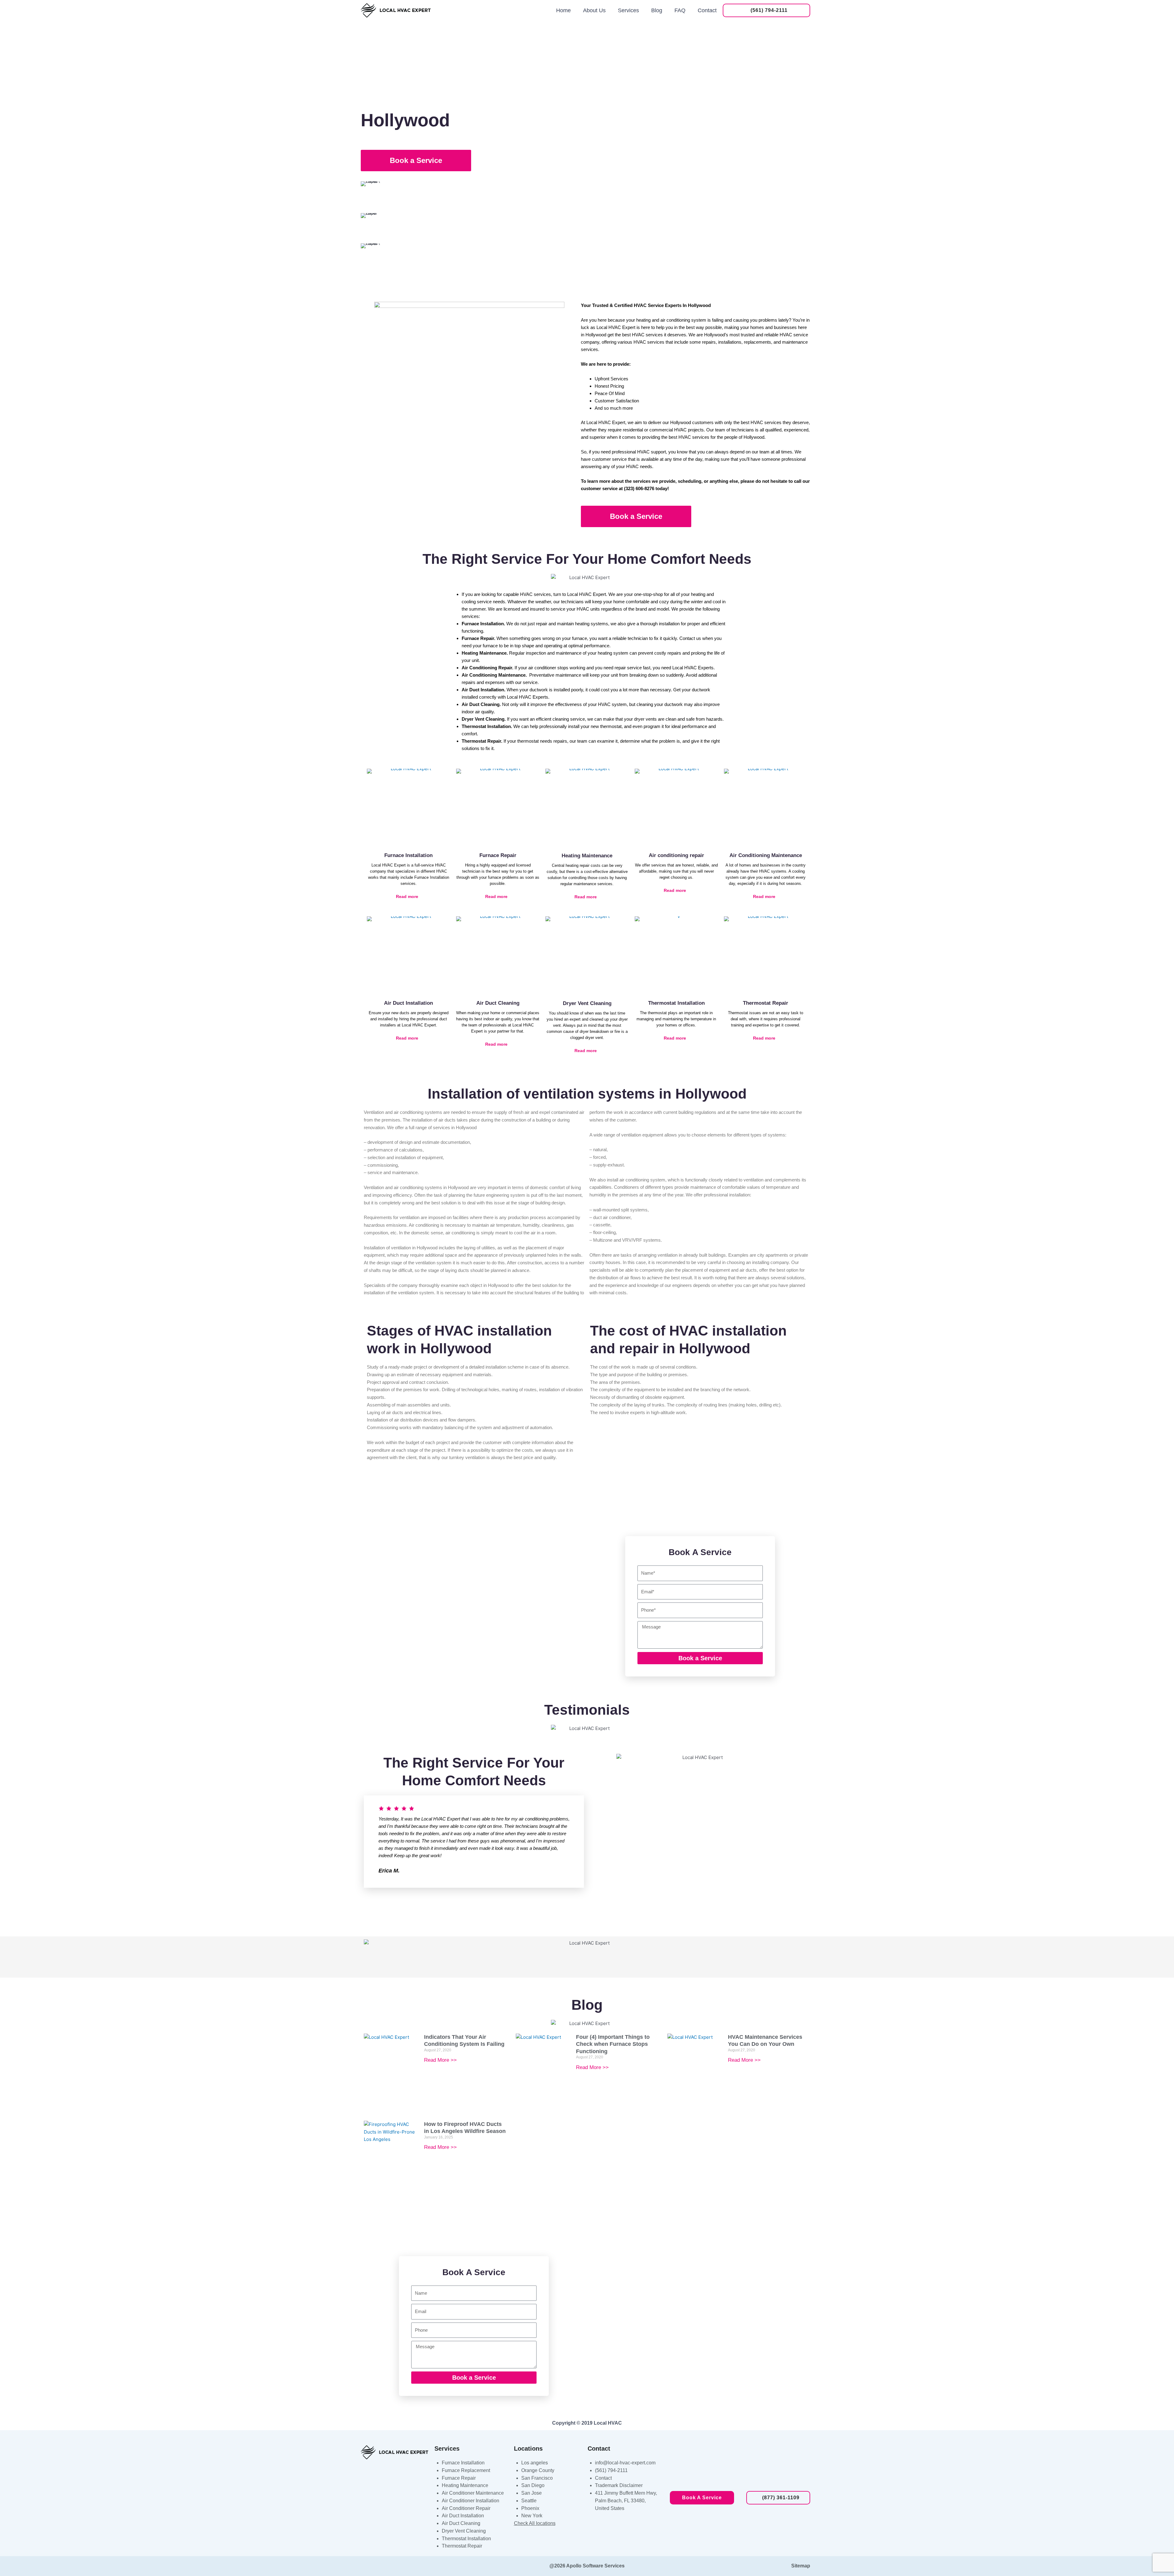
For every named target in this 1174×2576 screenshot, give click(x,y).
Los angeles (535, 2463)
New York (532, 2516)
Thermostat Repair (766, 1003)
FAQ (680, 10)
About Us (594, 10)
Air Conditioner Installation (471, 2501)
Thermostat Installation (676, 1003)
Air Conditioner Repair (466, 2508)
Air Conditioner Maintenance (473, 2493)
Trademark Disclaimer (619, 2485)
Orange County (538, 2470)
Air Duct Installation (408, 1003)
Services (628, 10)
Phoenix (530, 2508)
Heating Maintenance (587, 856)
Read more (407, 896)
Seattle (529, 2501)
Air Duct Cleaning (498, 1003)
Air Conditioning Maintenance (766, 855)
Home (563, 10)
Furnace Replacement (466, 2470)
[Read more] (425, 896)
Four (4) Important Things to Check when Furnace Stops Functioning (613, 2044)
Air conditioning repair (676, 855)
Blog (657, 10)
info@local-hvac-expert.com (625, 2463)
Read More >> (440, 2060)
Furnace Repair (498, 855)
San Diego (533, 2485)
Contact (707, 10)
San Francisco (537, 2478)
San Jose (532, 2493)
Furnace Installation (408, 855)
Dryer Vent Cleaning (587, 1003)
